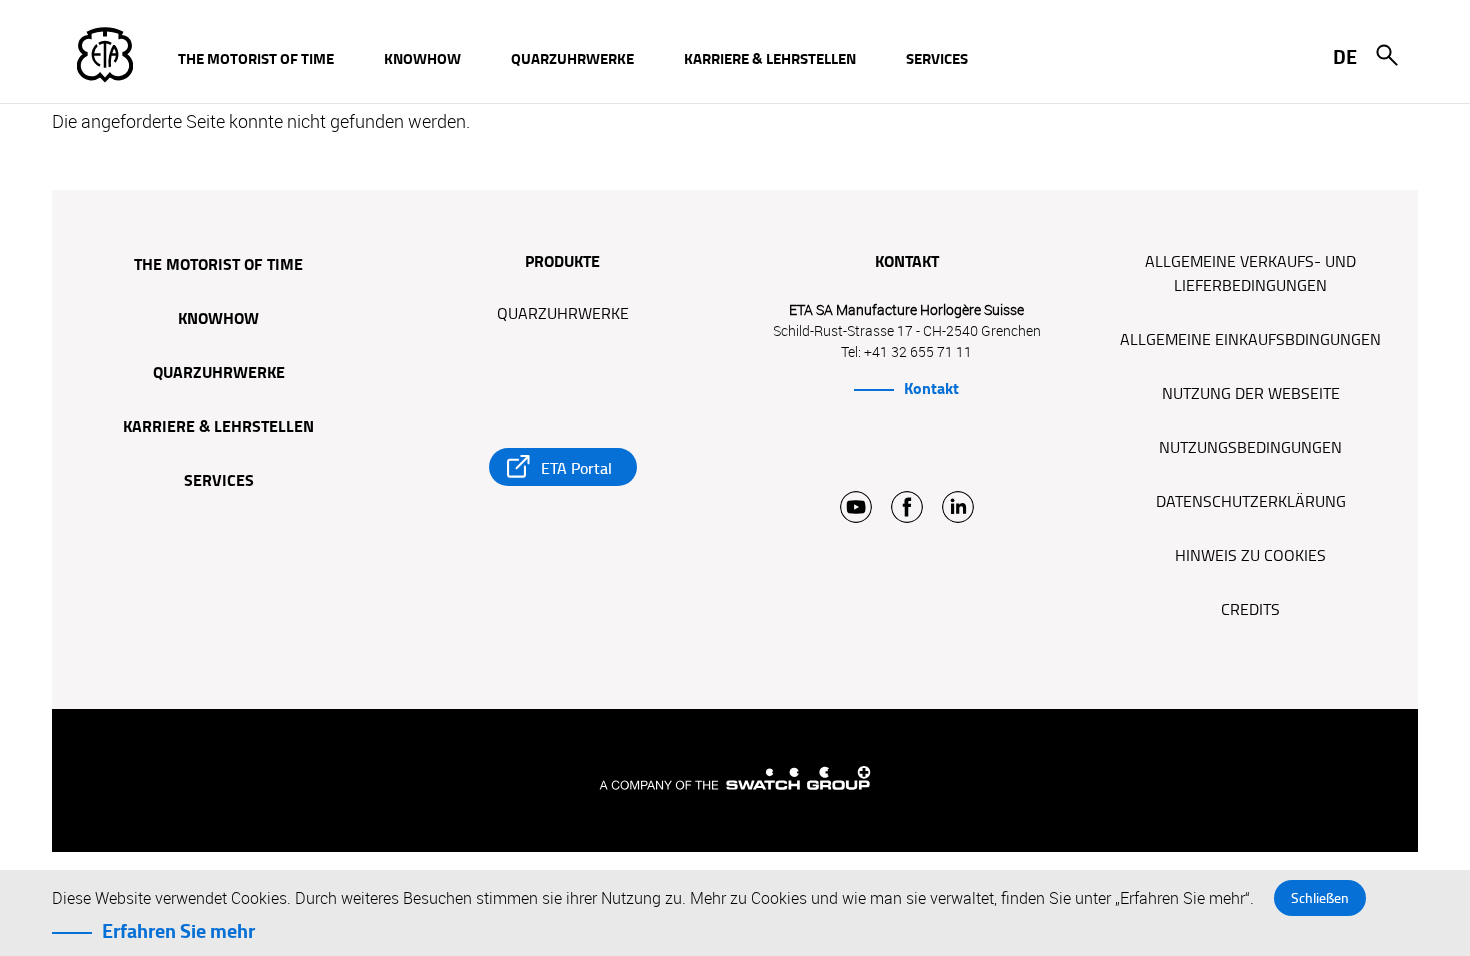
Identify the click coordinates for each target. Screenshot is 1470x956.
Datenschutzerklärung (1251, 502)
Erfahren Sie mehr (178, 931)
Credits (1250, 610)
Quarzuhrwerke (219, 374)
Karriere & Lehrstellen (218, 428)
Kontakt (931, 389)
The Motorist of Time (218, 266)
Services (219, 482)
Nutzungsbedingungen (1250, 448)
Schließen (1320, 898)
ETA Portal (576, 468)
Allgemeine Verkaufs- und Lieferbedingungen (1250, 274)
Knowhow (218, 320)
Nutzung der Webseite (1251, 394)
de (1345, 57)
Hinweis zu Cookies (1250, 556)
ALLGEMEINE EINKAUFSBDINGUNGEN (1250, 340)
